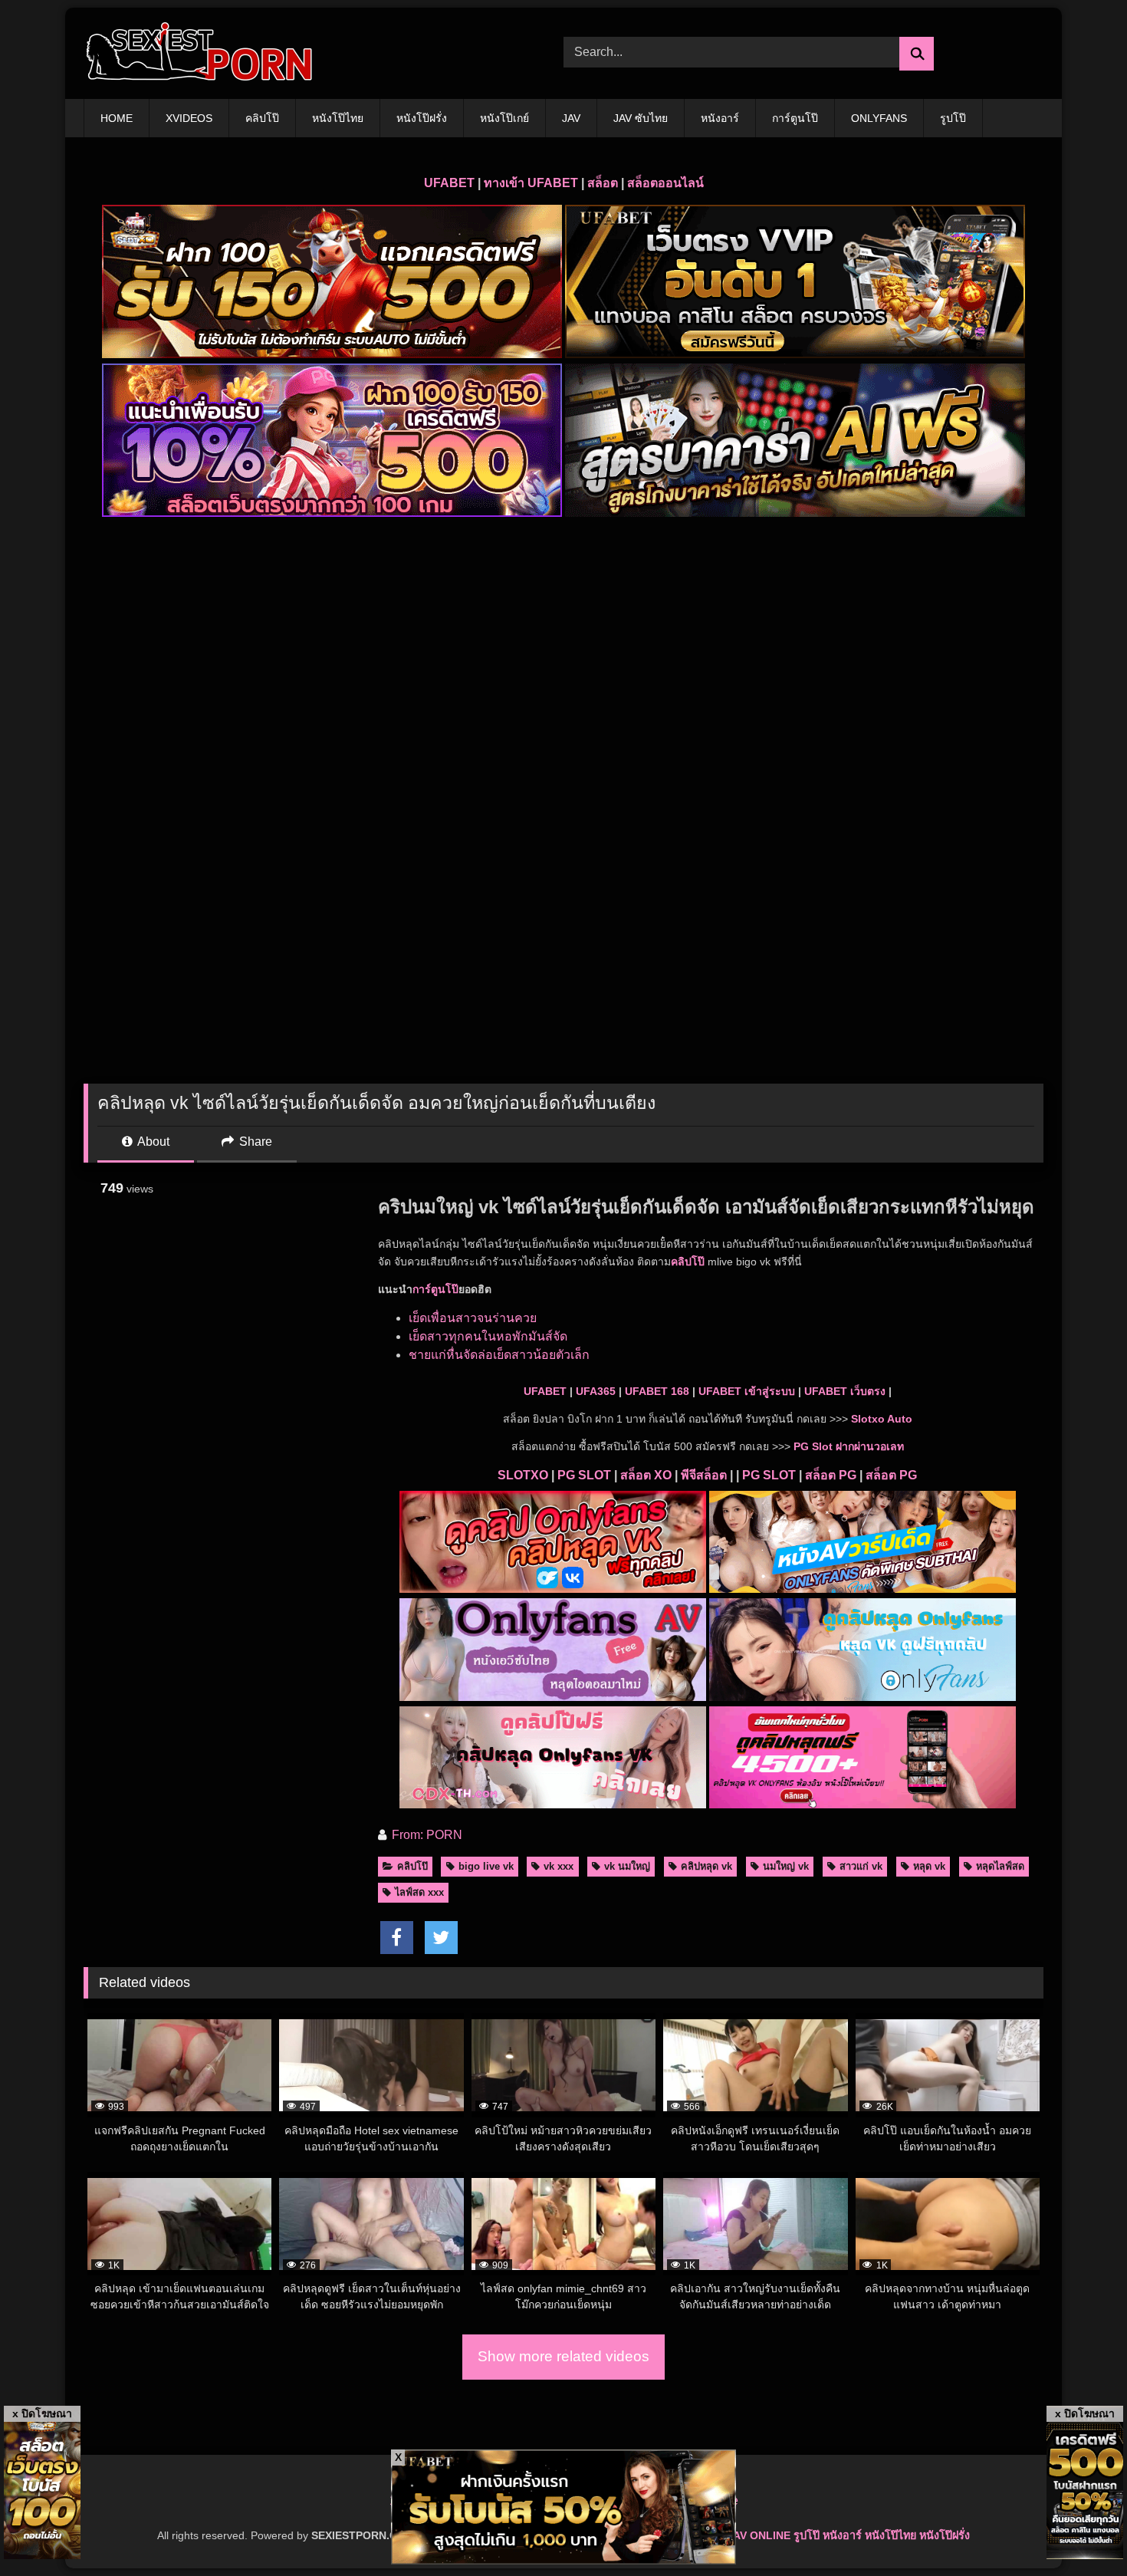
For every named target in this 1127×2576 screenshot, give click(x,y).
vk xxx (559, 1866)
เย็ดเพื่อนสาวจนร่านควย (473, 1318)
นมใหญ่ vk (786, 1866)
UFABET (449, 183)
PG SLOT (584, 1475)
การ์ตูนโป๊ (795, 118)
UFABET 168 (657, 1391)
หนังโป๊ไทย (338, 118)
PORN (444, 1835)
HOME (117, 118)
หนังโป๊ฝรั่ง (422, 118)
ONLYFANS (879, 118)
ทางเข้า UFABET (531, 183)
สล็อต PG (831, 1475)
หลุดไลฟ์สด (1000, 1866)
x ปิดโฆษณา (42, 2413)
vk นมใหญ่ (627, 1866)
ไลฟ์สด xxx (419, 1892)
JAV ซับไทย (641, 118)
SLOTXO (523, 1475)
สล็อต (603, 183)
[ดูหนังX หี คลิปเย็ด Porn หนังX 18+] (199, 53)
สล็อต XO (646, 1475)
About (152, 1142)
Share (254, 1142)
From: (407, 1835)
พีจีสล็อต (704, 1475)
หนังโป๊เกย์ (504, 118)
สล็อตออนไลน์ (665, 183)
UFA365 (596, 1391)
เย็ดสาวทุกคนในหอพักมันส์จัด (488, 1336)
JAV (571, 118)
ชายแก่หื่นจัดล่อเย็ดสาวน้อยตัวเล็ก (499, 1355)
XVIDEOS (189, 118)
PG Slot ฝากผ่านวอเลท (849, 1446)
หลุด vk (929, 1866)
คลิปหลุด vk (706, 1866)
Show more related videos (563, 2356)
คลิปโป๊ (262, 118)
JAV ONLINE (759, 2535)
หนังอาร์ (720, 118)
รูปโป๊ (953, 118)
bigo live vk (486, 1866)
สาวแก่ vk (861, 1866)
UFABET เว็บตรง (845, 1391)
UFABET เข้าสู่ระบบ (747, 1391)
